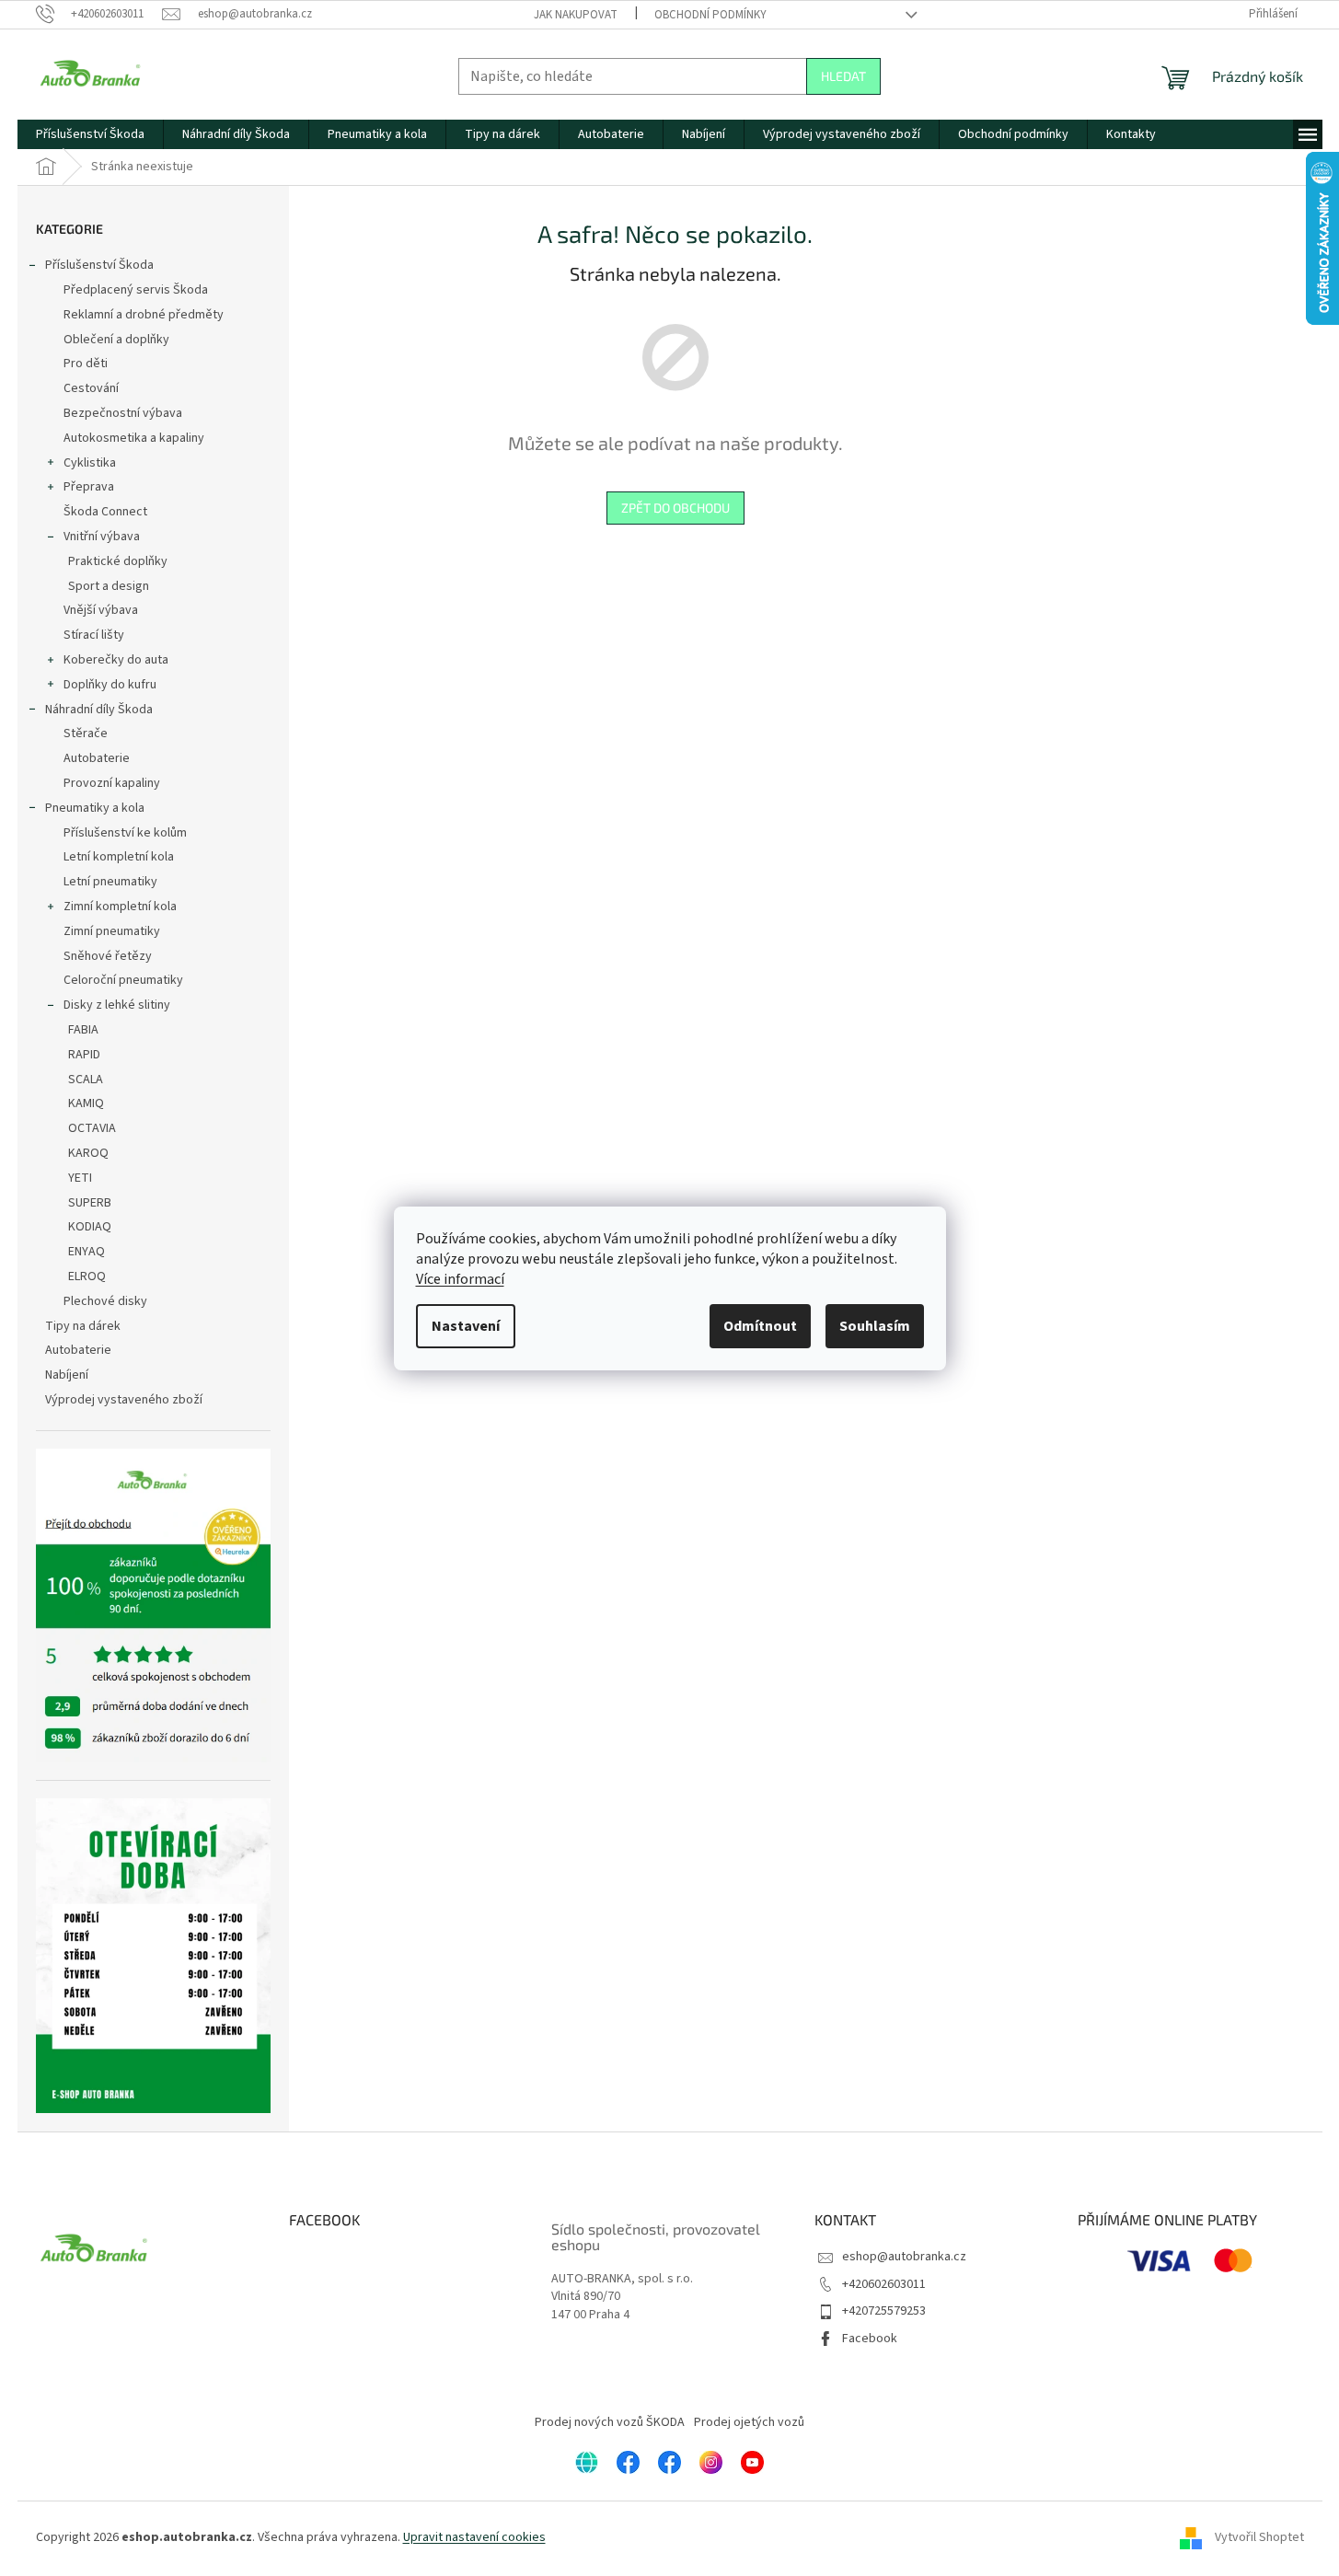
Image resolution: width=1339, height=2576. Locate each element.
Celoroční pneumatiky (123, 980)
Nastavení (466, 1326)
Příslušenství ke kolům (125, 833)
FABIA (83, 1030)
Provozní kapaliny (112, 783)
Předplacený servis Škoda (136, 290)
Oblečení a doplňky (116, 340)
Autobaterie (97, 758)
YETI (80, 1178)
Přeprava (89, 487)
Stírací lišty (94, 635)
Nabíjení (67, 1375)
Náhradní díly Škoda (99, 710)
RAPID (84, 1055)
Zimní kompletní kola (120, 907)
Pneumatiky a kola (95, 808)
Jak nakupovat (576, 15)
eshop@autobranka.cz (904, 2257)
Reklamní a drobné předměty (144, 315)
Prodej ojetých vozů (749, 2422)
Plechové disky (105, 1301)
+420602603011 (884, 2284)
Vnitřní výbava (102, 537)
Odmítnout (760, 1326)
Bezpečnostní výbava (123, 413)
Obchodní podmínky (710, 15)
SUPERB (90, 1203)
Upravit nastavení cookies (474, 2537)
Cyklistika (90, 463)
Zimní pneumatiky (112, 931)
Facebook (870, 2339)
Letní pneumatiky (110, 882)
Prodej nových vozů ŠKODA (610, 2422)
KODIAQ (90, 1227)
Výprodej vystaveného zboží (124, 1400)
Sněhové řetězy (108, 956)
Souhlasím (875, 1326)
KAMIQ (86, 1103)
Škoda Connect (105, 512)
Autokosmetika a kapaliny (134, 438)
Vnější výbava (101, 610)
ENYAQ (87, 1252)
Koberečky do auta (116, 660)
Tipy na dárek (83, 1326)
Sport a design (109, 586)
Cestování (91, 388)
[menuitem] (90, 134)
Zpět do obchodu (675, 508)
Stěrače (86, 734)
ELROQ (87, 1276)
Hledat (843, 76)
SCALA (86, 1080)
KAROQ (88, 1153)
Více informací (460, 1279)
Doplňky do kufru (110, 685)
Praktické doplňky (118, 561)
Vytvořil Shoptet (1259, 2537)
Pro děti (86, 364)
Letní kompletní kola (119, 857)
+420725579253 (884, 2311)
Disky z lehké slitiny (117, 1005)
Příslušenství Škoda (99, 265)
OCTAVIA (92, 1128)
